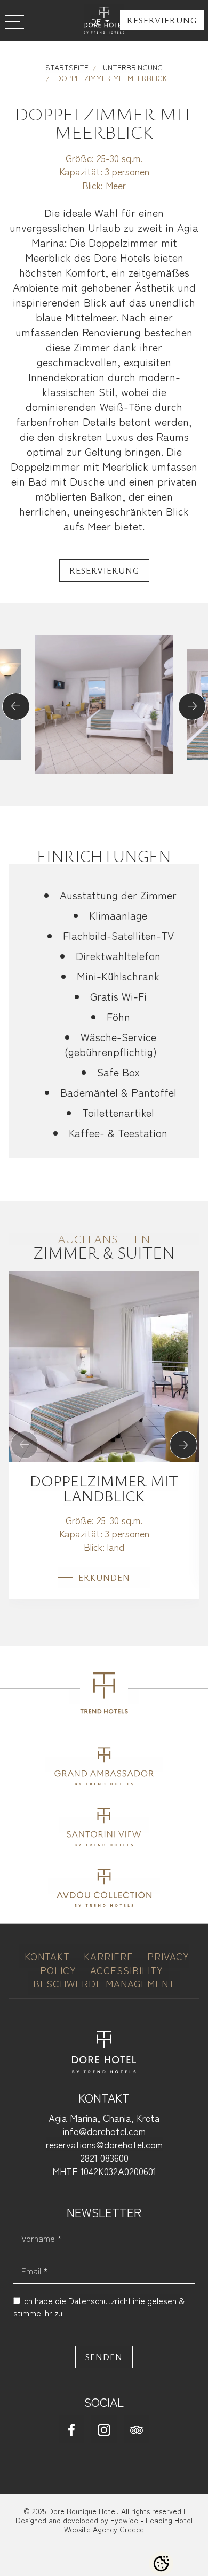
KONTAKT (49, 1956)
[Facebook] (71, 2429)
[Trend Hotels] (104, 1697)
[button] (16, 706)
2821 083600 (104, 2158)
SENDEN (104, 2357)
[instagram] (104, 2429)
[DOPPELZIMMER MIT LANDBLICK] (104, 1365)
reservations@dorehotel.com (104, 2144)
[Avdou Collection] (104, 1886)
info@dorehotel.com (104, 2131)
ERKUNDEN (104, 1577)
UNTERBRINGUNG (132, 67)
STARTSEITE (67, 67)
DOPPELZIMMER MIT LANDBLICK (104, 1488)
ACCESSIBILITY (127, 1970)
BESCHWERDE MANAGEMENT (104, 1983)
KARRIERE (110, 1956)
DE (97, 21)
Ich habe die (99, 2306)
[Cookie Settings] (161, 2564)
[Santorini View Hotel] (104, 1825)
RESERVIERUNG (162, 20)
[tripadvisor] (137, 2429)
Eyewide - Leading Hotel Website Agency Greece (128, 2525)
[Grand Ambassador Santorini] (104, 1764)
